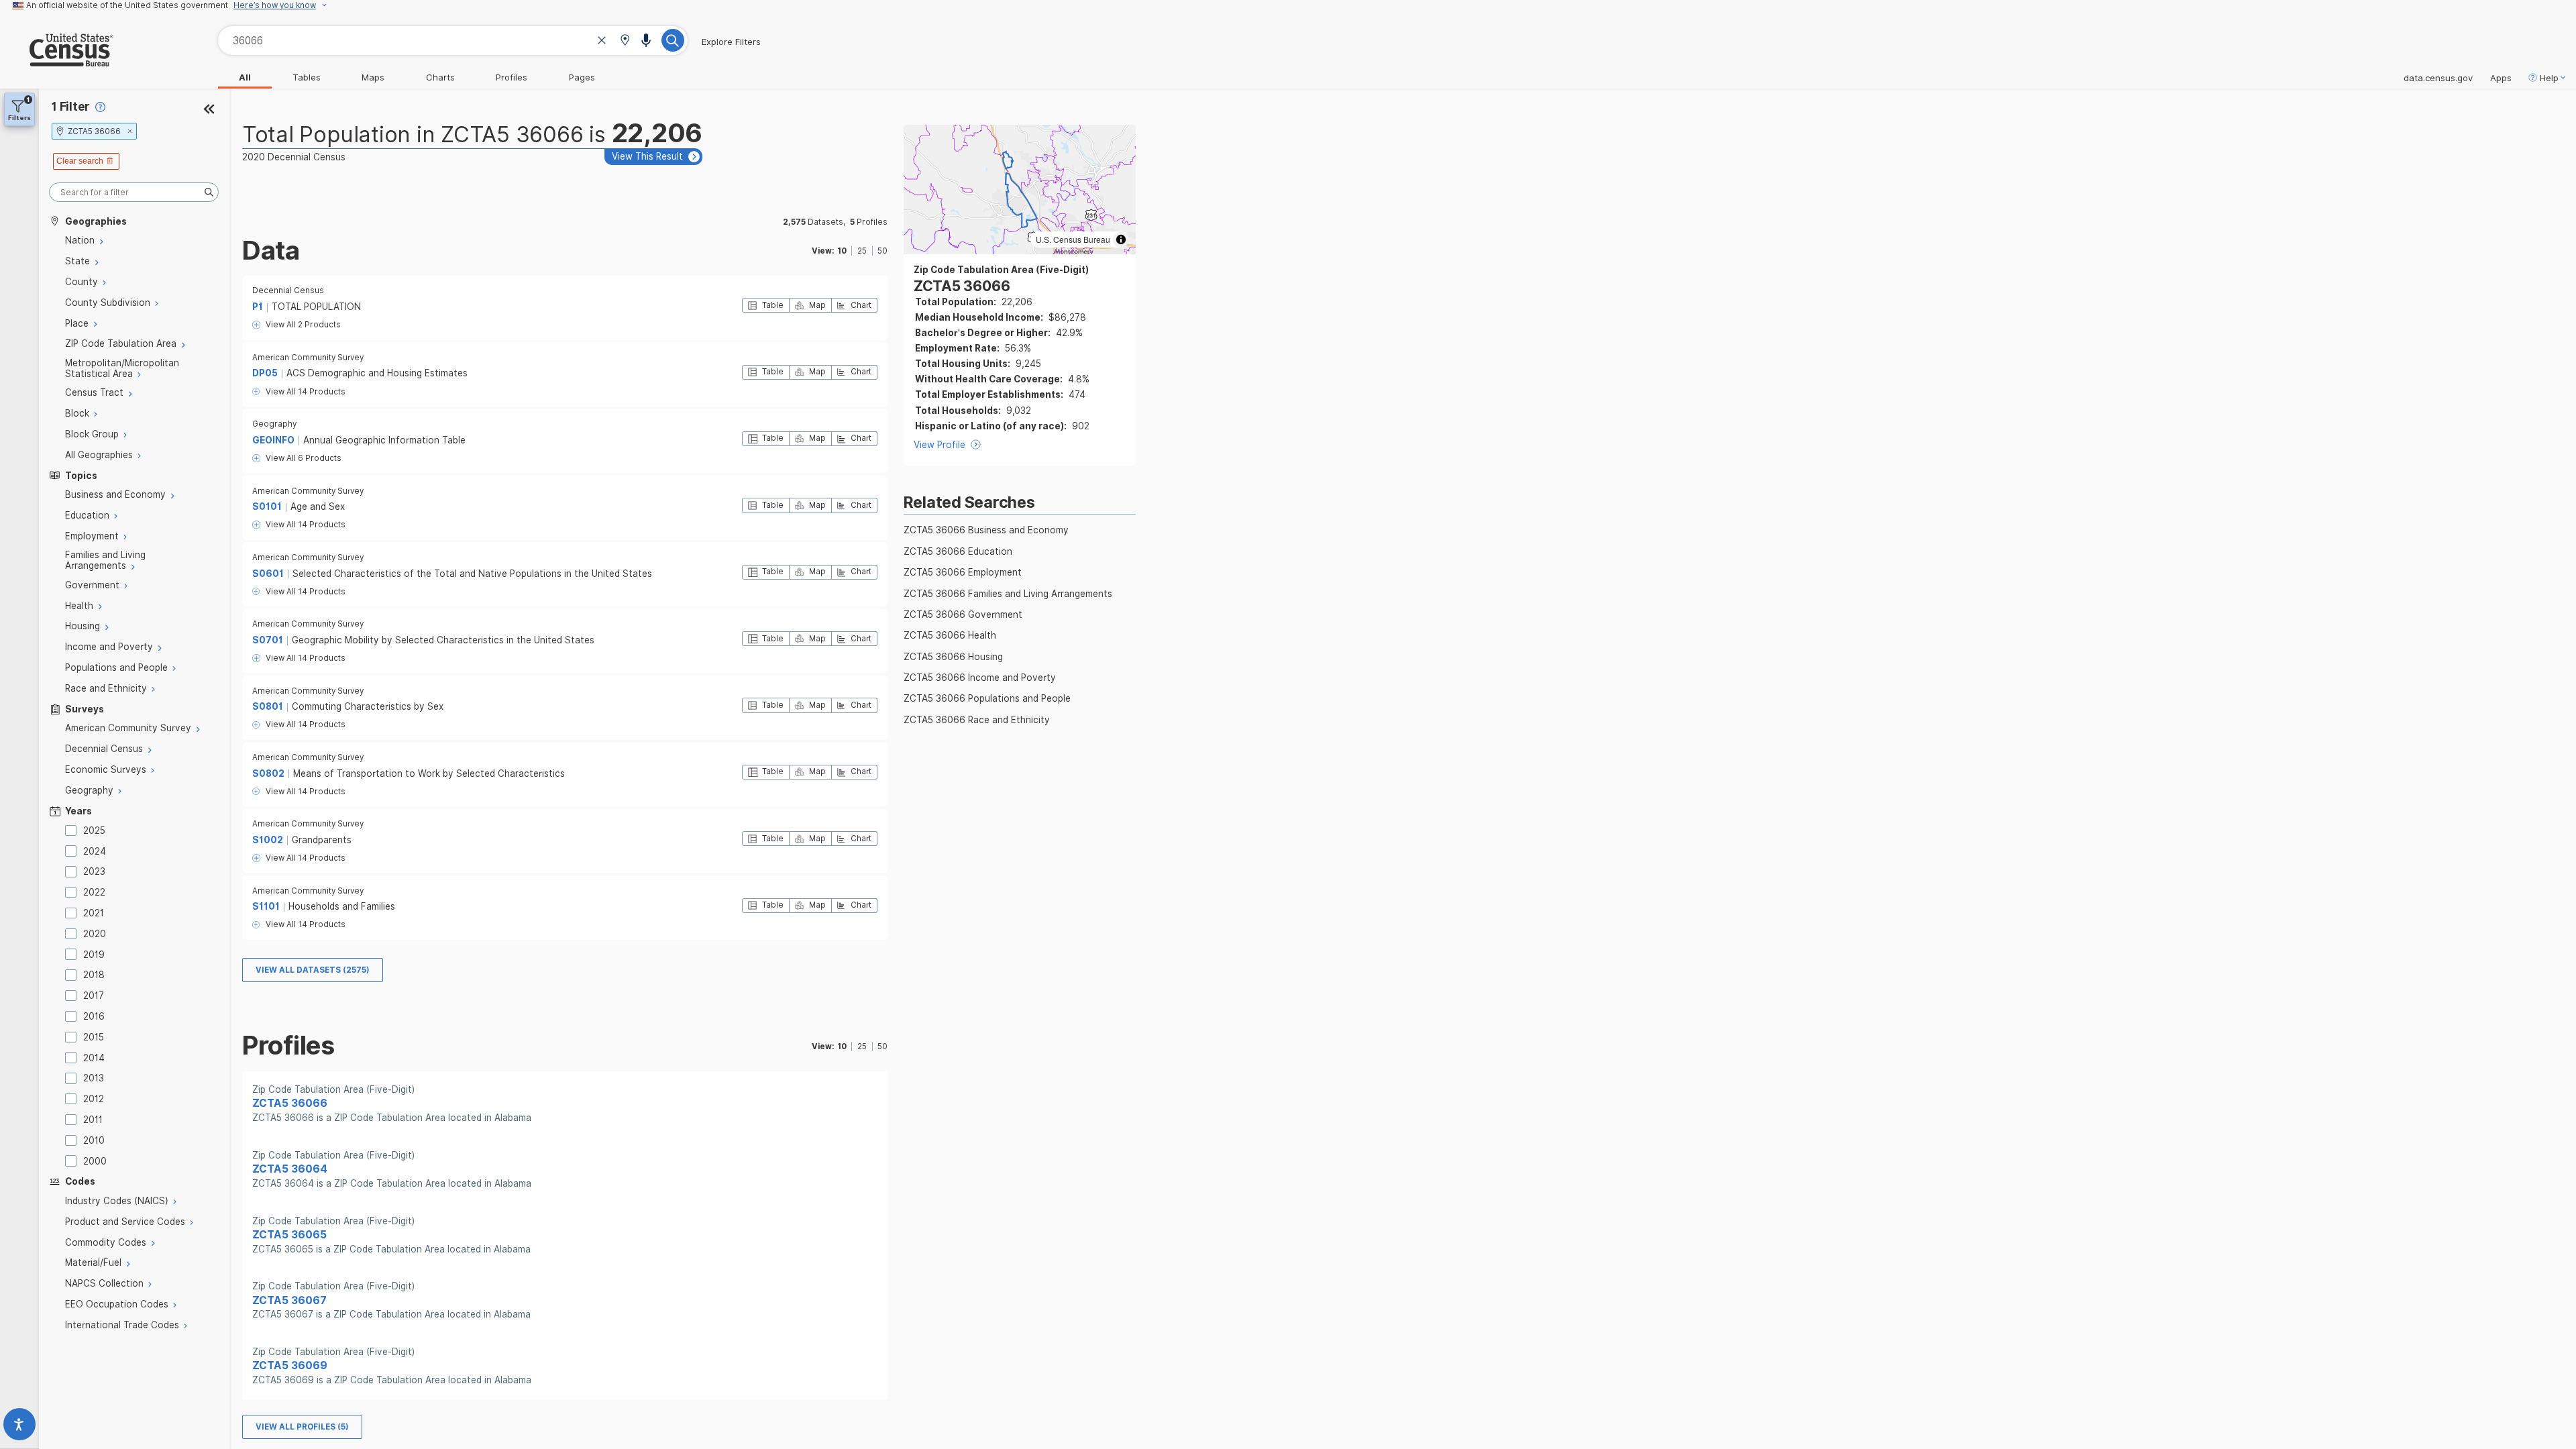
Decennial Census (288, 290)
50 (882, 251)
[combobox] (453, 41)
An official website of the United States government (127, 5)
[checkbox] (73, 830)
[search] (134, 192)
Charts (440, 77)
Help (2549, 78)
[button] (625, 41)
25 (862, 251)
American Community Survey (308, 358)
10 (842, 251)
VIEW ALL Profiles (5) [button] (302, 1427)
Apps (2501, 78)
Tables (307, 77)
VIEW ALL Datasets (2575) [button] (313, 970)
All (245, 77)
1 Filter (71, 106)
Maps (373, 77)
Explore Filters (731, 42)
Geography (274, 424)
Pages (582, 77)
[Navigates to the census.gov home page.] (57, 61)
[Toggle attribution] (1121, 239)
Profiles (512, 77)
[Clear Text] (602, 42)
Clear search (80, 161)
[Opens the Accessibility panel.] (19, 1427)
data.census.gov (2438, 78)
